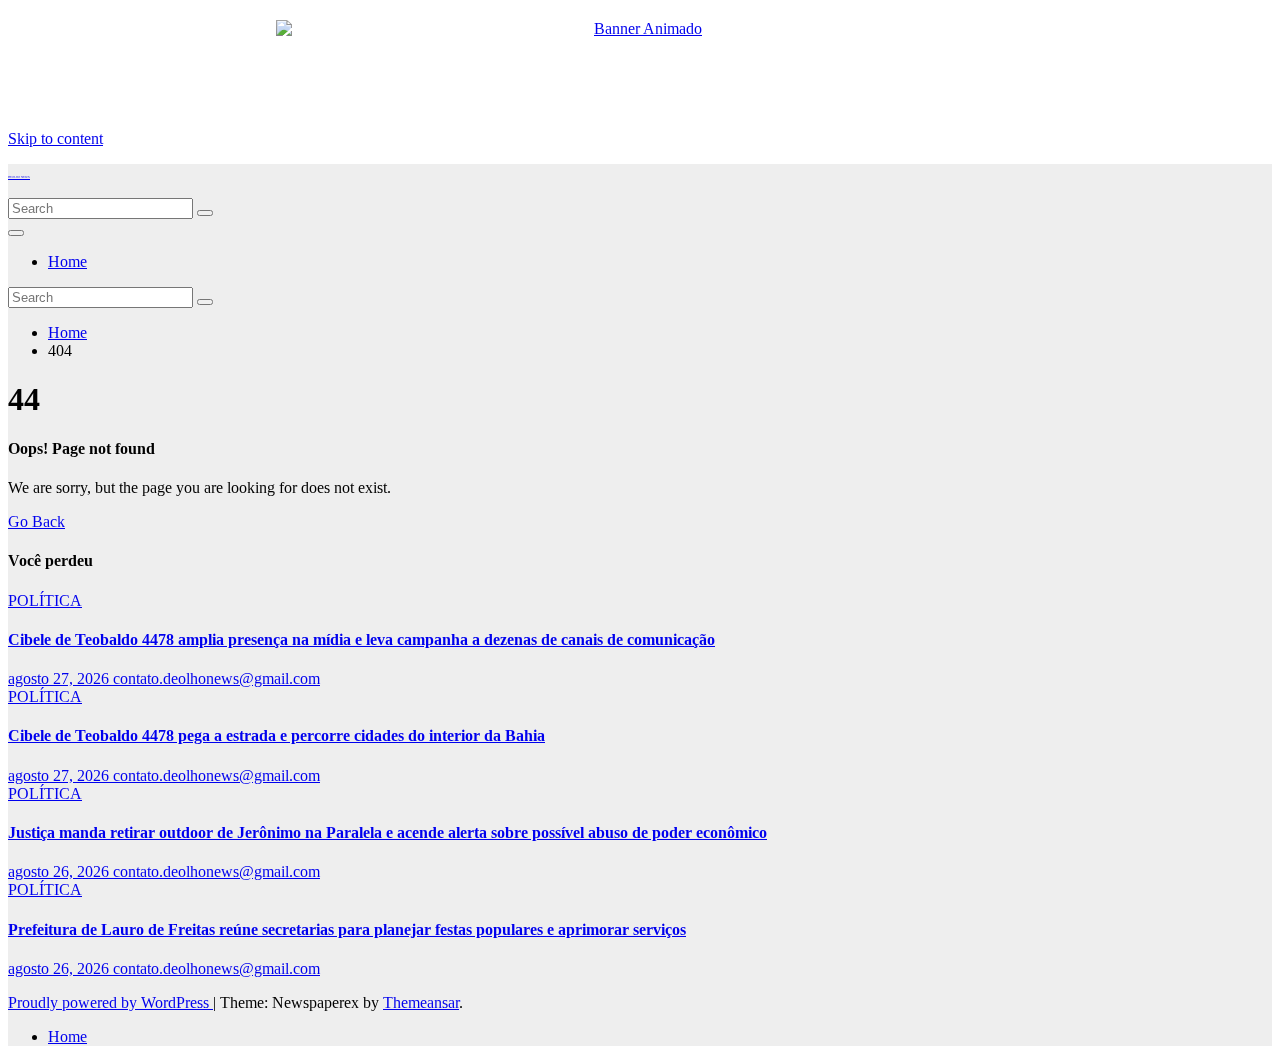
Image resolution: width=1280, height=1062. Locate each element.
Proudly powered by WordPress (110, 1002)
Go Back (36, 521)
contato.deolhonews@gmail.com (216, 678)
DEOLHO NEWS (19, 177)
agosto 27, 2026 (60, 678)
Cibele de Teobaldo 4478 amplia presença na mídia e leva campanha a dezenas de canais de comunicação (361, 639)
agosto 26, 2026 (60, 871)
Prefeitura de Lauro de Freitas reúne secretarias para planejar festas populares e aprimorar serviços (347, 929)
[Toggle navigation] (16, 233)
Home (67, 261)
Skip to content (55, 138)
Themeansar (421, 1002)
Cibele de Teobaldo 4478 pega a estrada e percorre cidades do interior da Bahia (276, 735)
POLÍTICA (45, 600)
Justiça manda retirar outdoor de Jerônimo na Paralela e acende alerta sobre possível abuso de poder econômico (387, 832)
